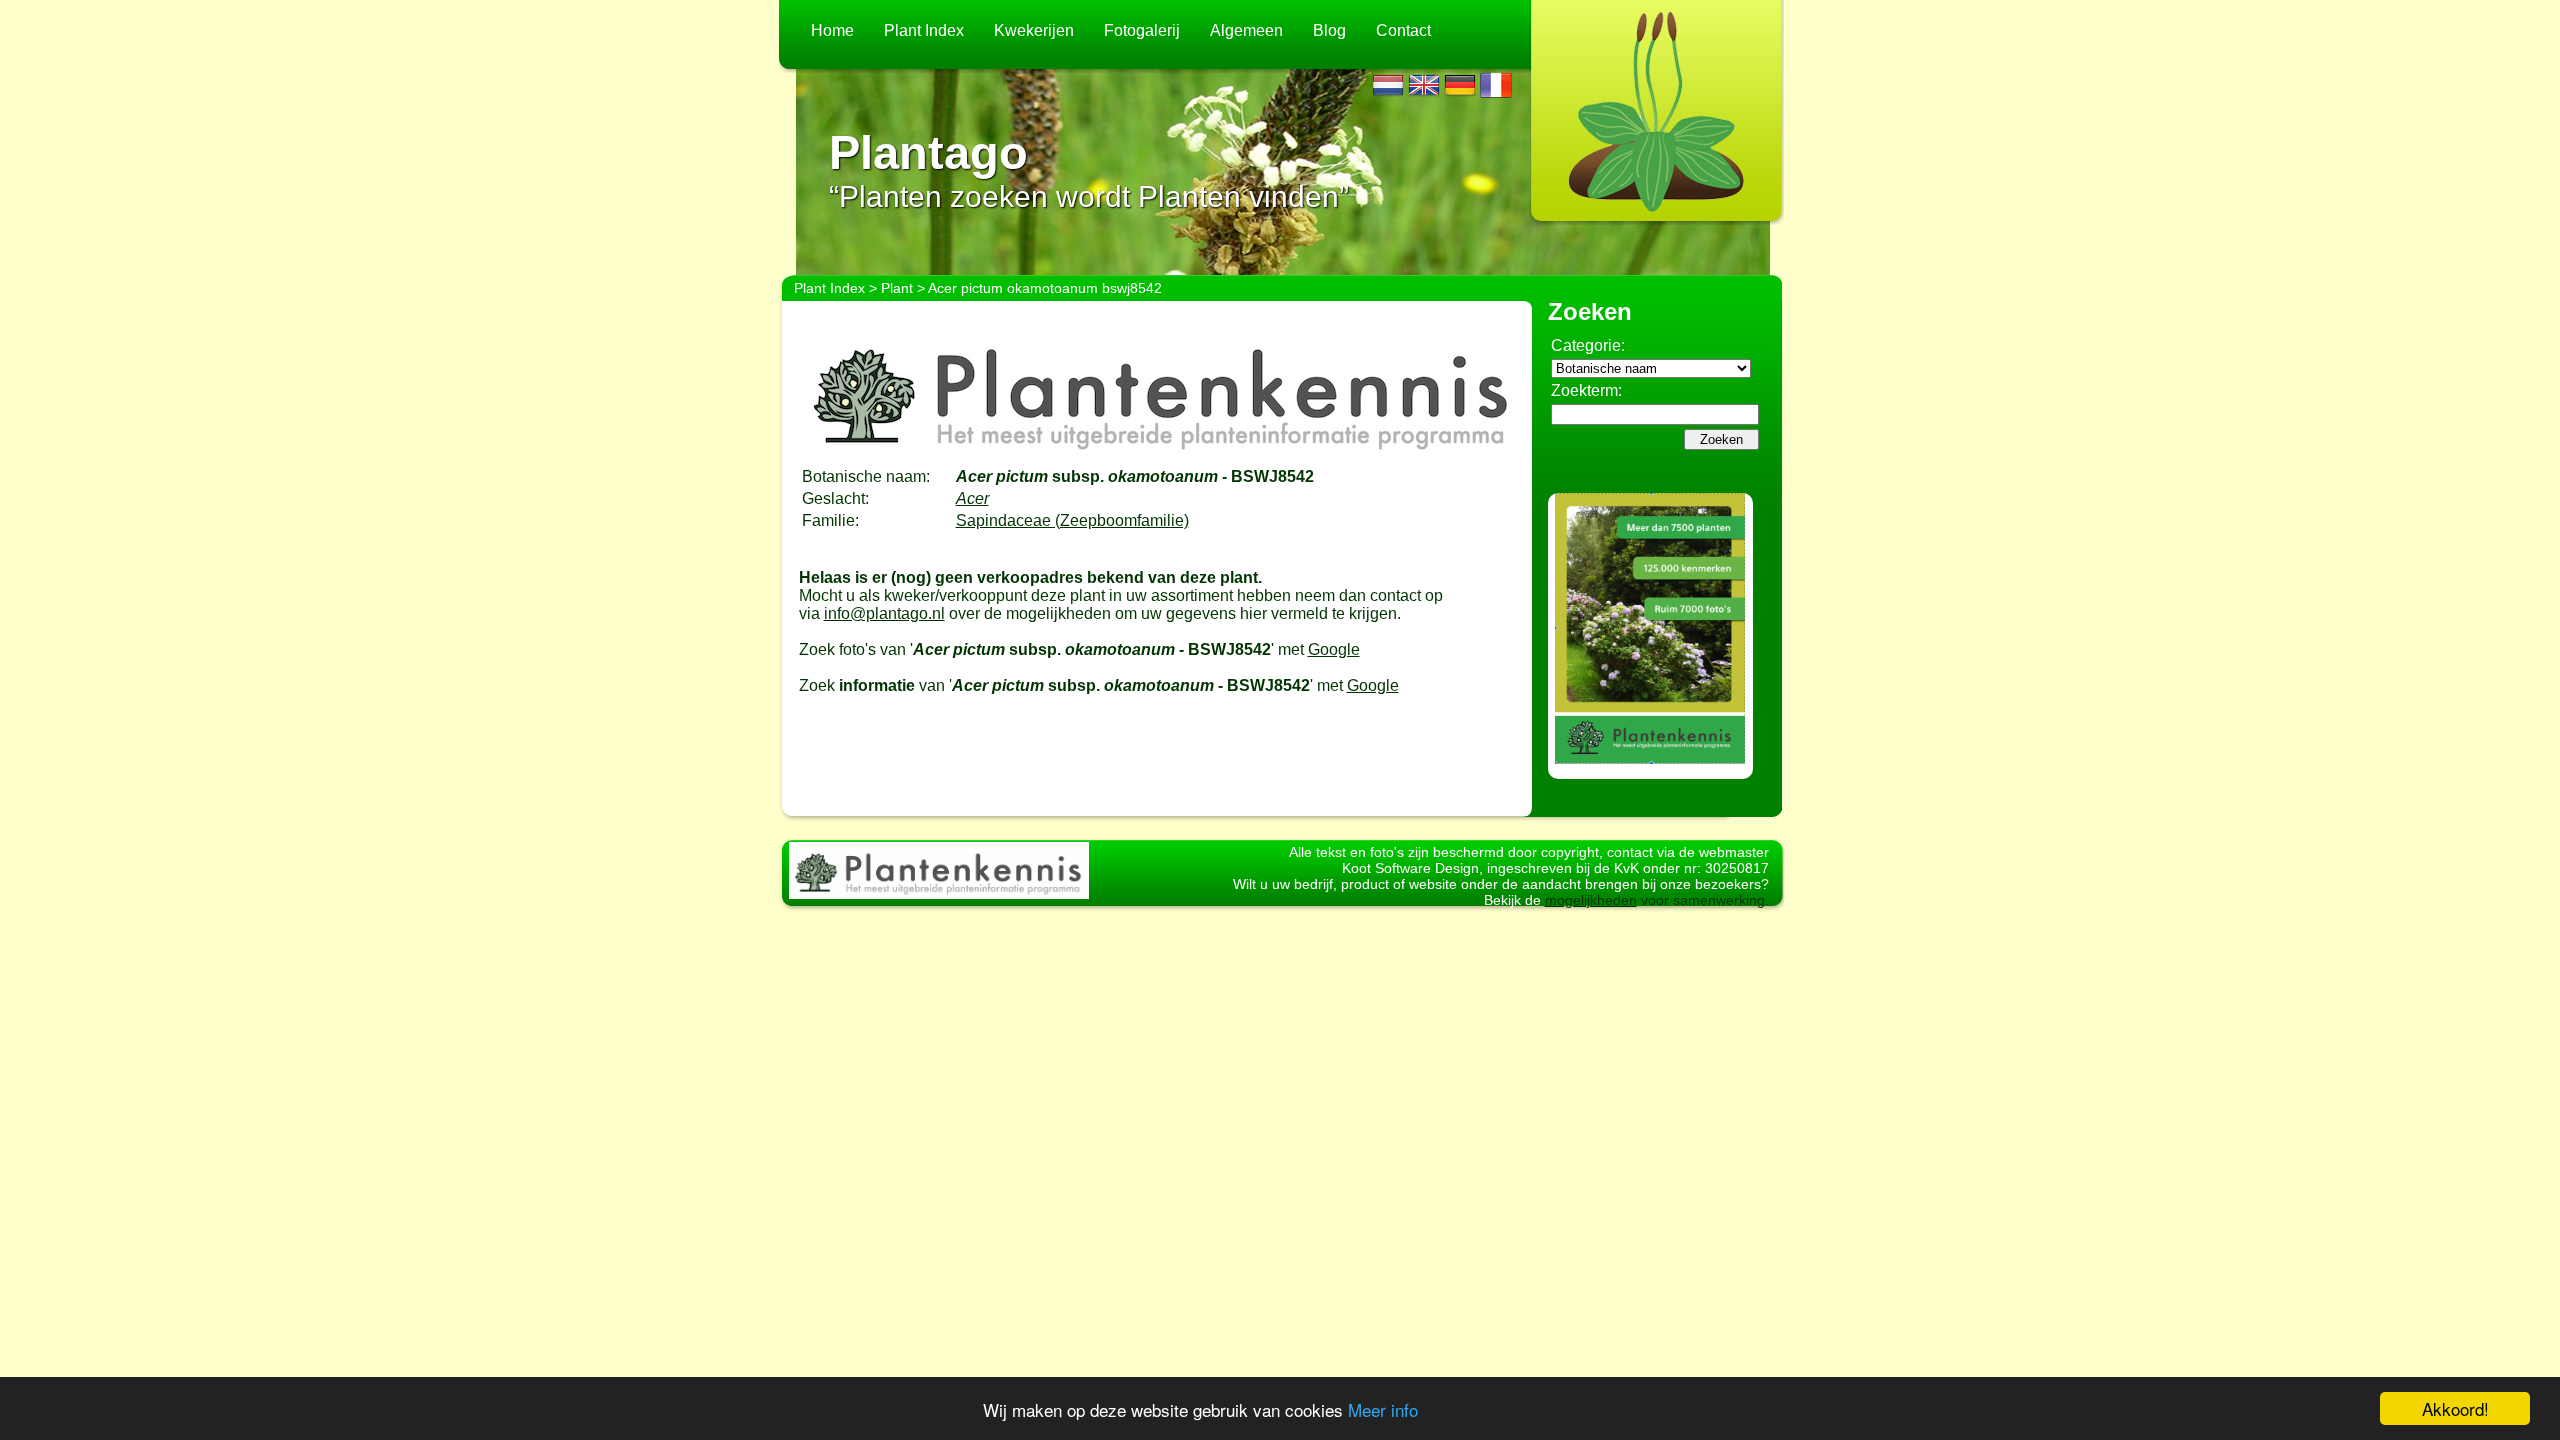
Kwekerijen (1034, 30)
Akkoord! (2455, 1408)
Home (832, 30)
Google (1334, 649)
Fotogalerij (1142, 30)
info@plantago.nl (884, 613)
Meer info (1383, 1409)
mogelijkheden (1591, 900)
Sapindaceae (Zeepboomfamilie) (1072, 520)
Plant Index (924, 30)
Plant (897, 288)
